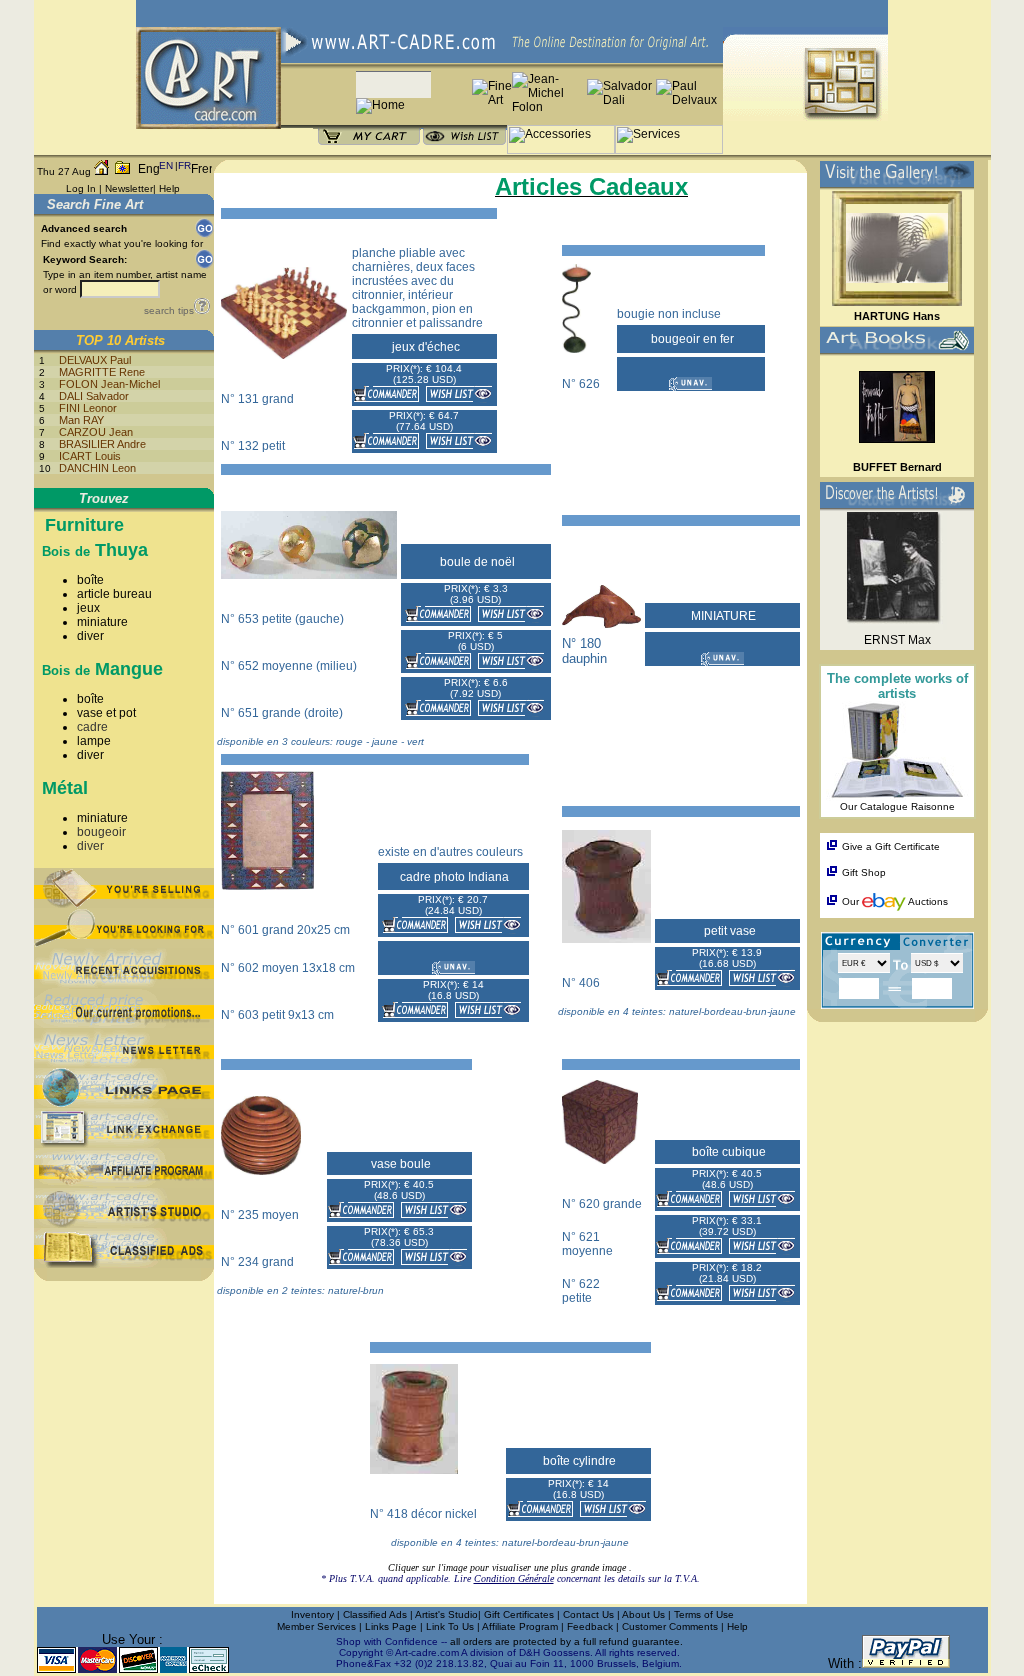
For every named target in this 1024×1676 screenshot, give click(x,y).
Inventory (312, 1614)
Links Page (392, 1626)
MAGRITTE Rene (102, 372)
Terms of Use (704, 1614)
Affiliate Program (520, 1626)
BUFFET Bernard (897, 467)
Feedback (590, 1626)
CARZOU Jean (96, 432)
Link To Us (451, 1626)
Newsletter (129, 188)
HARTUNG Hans (897, 316)
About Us (645, 1614)
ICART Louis (90, 456)
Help (169, 188)
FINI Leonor (88, 408)
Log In (81, 188)
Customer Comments (670, 1626)
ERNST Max (897, 640)
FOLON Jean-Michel (109, 384)
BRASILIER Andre (102, 444)
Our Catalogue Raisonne (897, 806)
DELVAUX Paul (95, 360)
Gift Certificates (519, 1614)
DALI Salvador (94, 396)
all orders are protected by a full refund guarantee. (566, 1641)
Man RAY (81, 420)
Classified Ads (375, 1614)
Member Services (316, 1626)
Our (850, 901)
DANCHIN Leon (97, 468)
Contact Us (588, 1614)
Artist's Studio (446, 1614)
